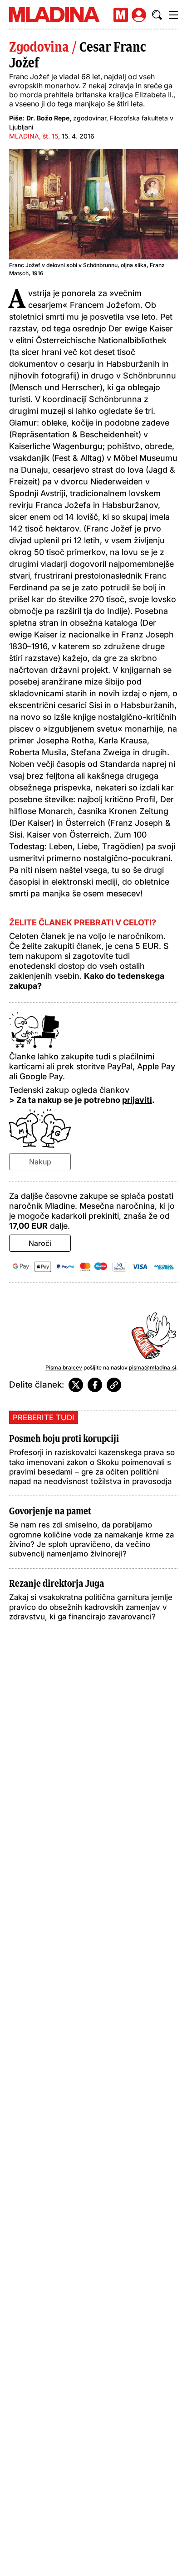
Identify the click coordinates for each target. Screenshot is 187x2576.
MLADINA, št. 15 (34, 136)
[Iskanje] (157, 15)
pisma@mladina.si (153, 1367)
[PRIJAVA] (139, 15)
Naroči (40, 1243)
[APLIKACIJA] (121, 15)
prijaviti (137, 1100)
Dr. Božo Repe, (50, 118)
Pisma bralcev (64, 1367)
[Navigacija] (173, 15)
